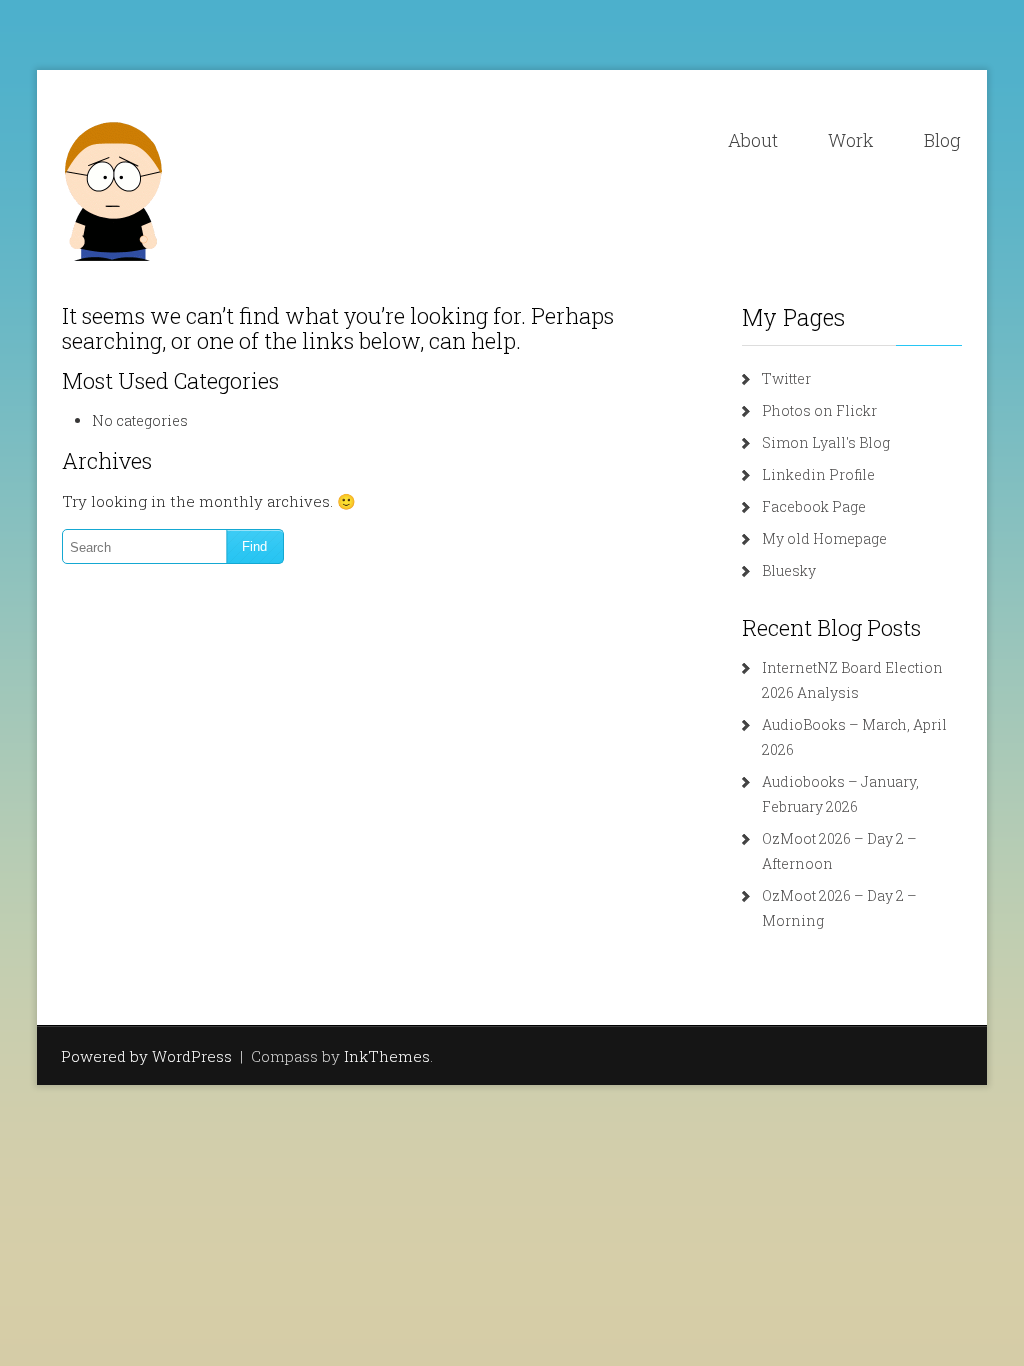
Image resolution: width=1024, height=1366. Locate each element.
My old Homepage (824, 538)
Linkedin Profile (818, 474)
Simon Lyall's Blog (826, 442)
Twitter (786, 378)
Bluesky (789, 570)
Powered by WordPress (146, 1056)
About (753, 140)
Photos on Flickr (819, 410)
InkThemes (387, 1056)
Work (851, 140)
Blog (942, 140)
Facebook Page (814, 506)
